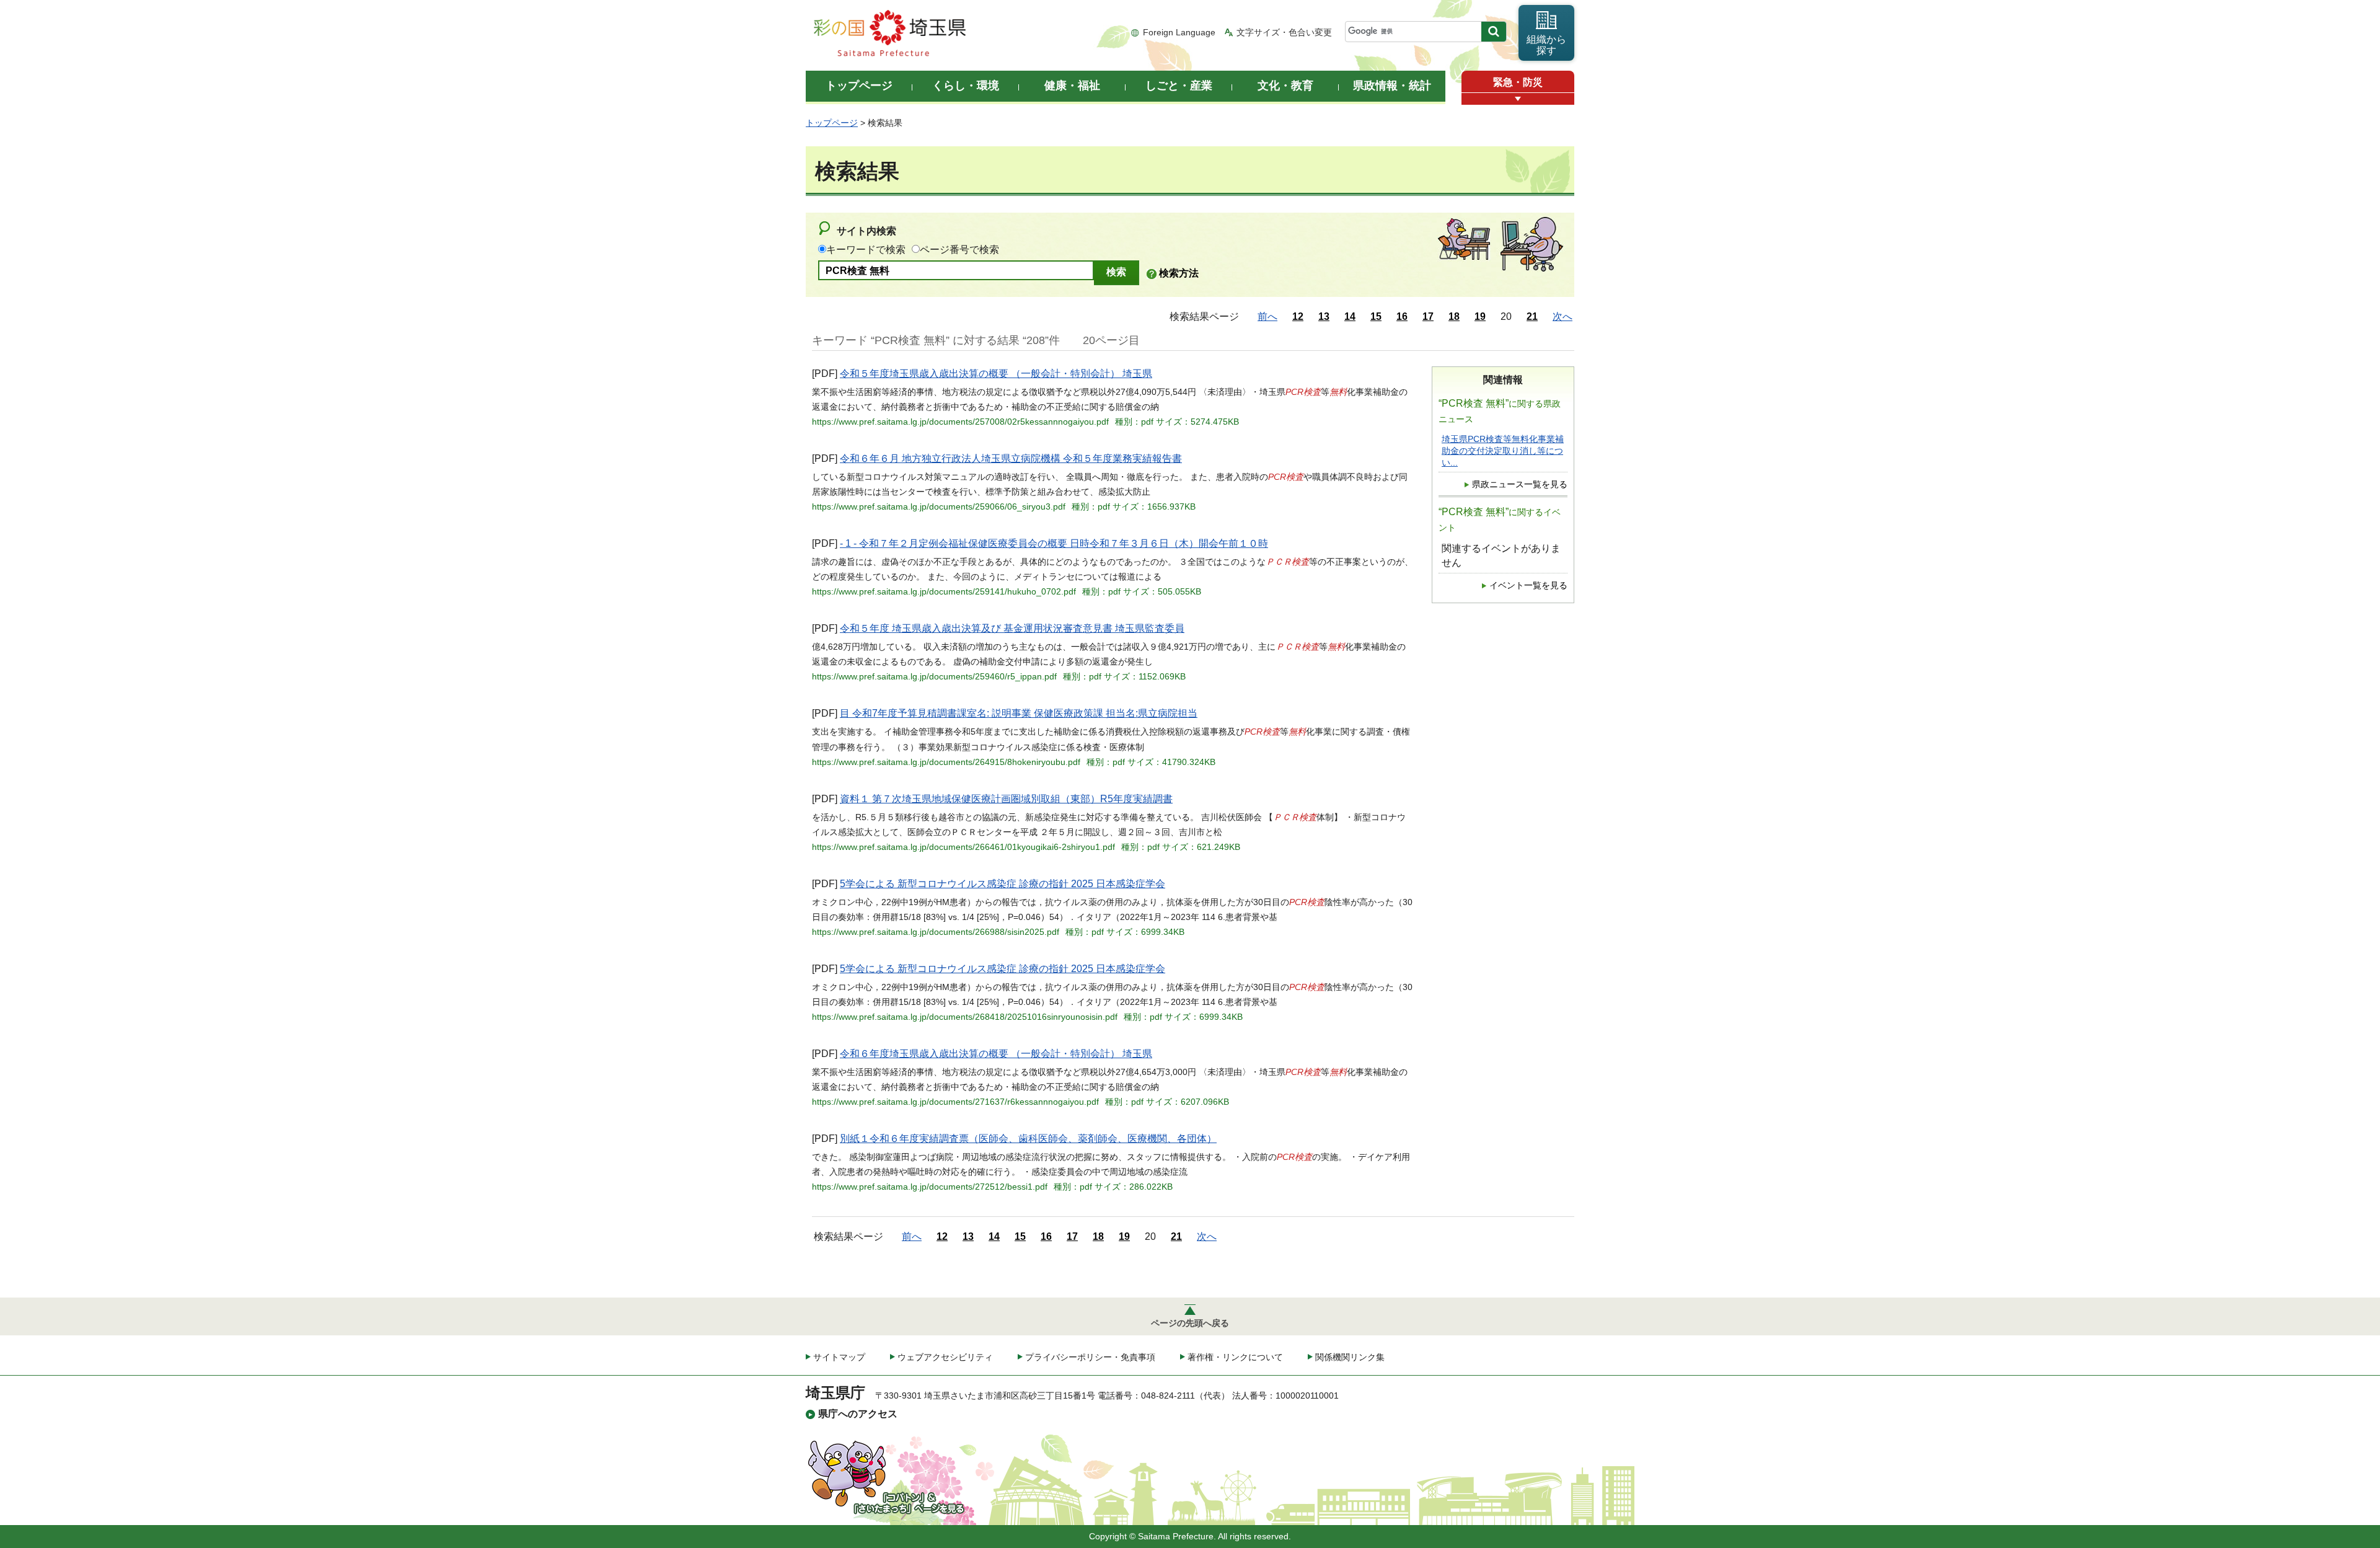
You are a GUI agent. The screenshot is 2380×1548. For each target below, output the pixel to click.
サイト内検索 (866, 231)
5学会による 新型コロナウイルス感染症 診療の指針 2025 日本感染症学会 (1003, 884)
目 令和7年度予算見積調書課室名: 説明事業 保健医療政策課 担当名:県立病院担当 (1019, 713)
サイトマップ (839, 1357)
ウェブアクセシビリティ (945, 1357)
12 (1298, 316)
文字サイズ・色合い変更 (1284, 32)
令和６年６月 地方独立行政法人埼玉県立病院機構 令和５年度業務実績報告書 (1011, 458)
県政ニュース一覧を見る (1520, 484)
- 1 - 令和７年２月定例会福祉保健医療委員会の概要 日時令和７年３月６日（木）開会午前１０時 (1054, 543)
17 (1428, 316)
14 (1350, 316)
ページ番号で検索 (959, 250)
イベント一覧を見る (1528, 586)
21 (1532, 316)
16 (1402, 316)
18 (1454, 316)
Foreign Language (1179, 32)
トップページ (832, 123)
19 (1480, 316)
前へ (1267, 316)
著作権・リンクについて (1235, 1357)
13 (1324, 316)
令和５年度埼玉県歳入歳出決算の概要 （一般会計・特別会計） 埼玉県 (996, 374)
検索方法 (1179, 273)
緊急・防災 (1518, 82)
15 (1376, 316)
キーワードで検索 (866, 250)
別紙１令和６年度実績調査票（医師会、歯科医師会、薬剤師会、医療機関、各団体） (1028, 1139)
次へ (1562, 316)
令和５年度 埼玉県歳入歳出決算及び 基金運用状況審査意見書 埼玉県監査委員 (1012, 628)
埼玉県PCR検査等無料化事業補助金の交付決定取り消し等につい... (1503, 451)
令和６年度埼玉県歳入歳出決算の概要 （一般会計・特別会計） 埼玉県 (996, 1054)
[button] (1518, 99)
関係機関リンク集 (1350, 1357)
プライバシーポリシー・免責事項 (1090, 1357)
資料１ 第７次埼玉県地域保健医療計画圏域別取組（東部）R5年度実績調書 (1006, 799)
